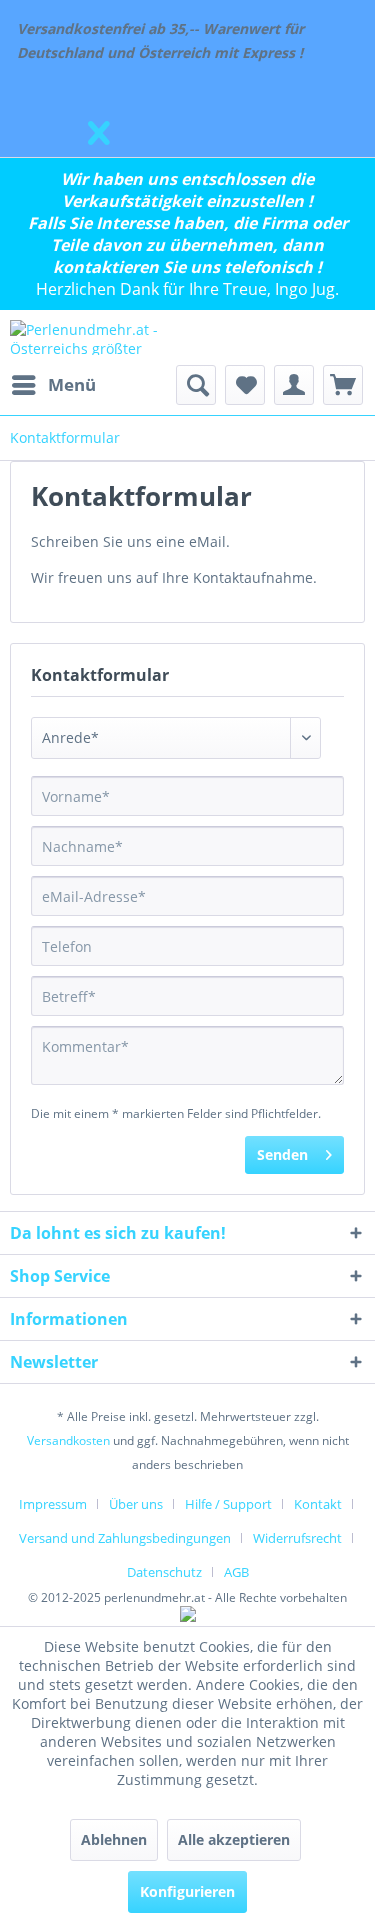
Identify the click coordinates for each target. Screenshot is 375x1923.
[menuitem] (53, 385)
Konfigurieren (187, 1891)
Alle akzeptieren (234, 1839)
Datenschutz (164, 1572)
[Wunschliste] (245, 385)
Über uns (136, 1504)
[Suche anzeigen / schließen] (196, 385)
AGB (236, 1572)
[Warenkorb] (343, 385)
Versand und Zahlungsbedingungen (125, 1538)
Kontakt (318, 1504)
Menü (72, 384)
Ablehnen (114, 1839)
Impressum (53, 1504)
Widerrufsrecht (297, 1538)
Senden (282, 1154)
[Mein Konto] (294, 385)
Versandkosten (68, 1440)
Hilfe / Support (228, 1504)
